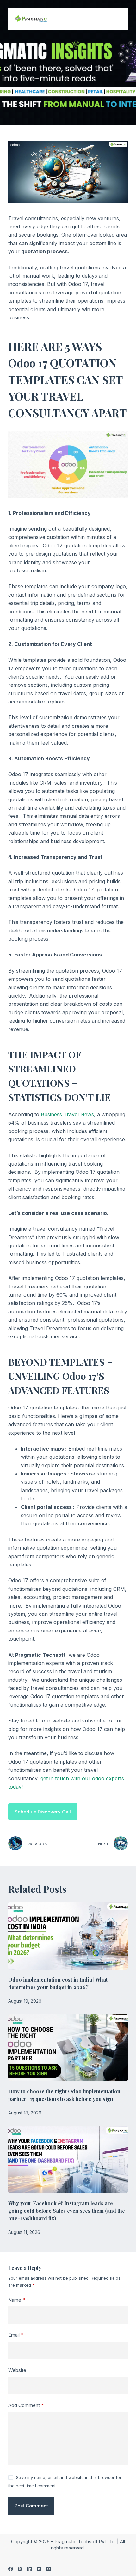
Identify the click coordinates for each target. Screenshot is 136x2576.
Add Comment (26, 2405)
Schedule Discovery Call (43, 1812)
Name (17, 2300)
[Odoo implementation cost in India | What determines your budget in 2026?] (68, 1936)
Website (17, 2370)
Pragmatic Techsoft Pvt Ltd (85, 2541)
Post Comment (31, 2506)
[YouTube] (39, 2569)
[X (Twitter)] (20, 2569)
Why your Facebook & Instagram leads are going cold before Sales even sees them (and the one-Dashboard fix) (67, 2211)
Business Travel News (67, 1114)
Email (16, 2335)
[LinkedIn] (30, 2569)
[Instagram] (49, 2569)
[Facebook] (11, 2569)
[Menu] (118, 19)
